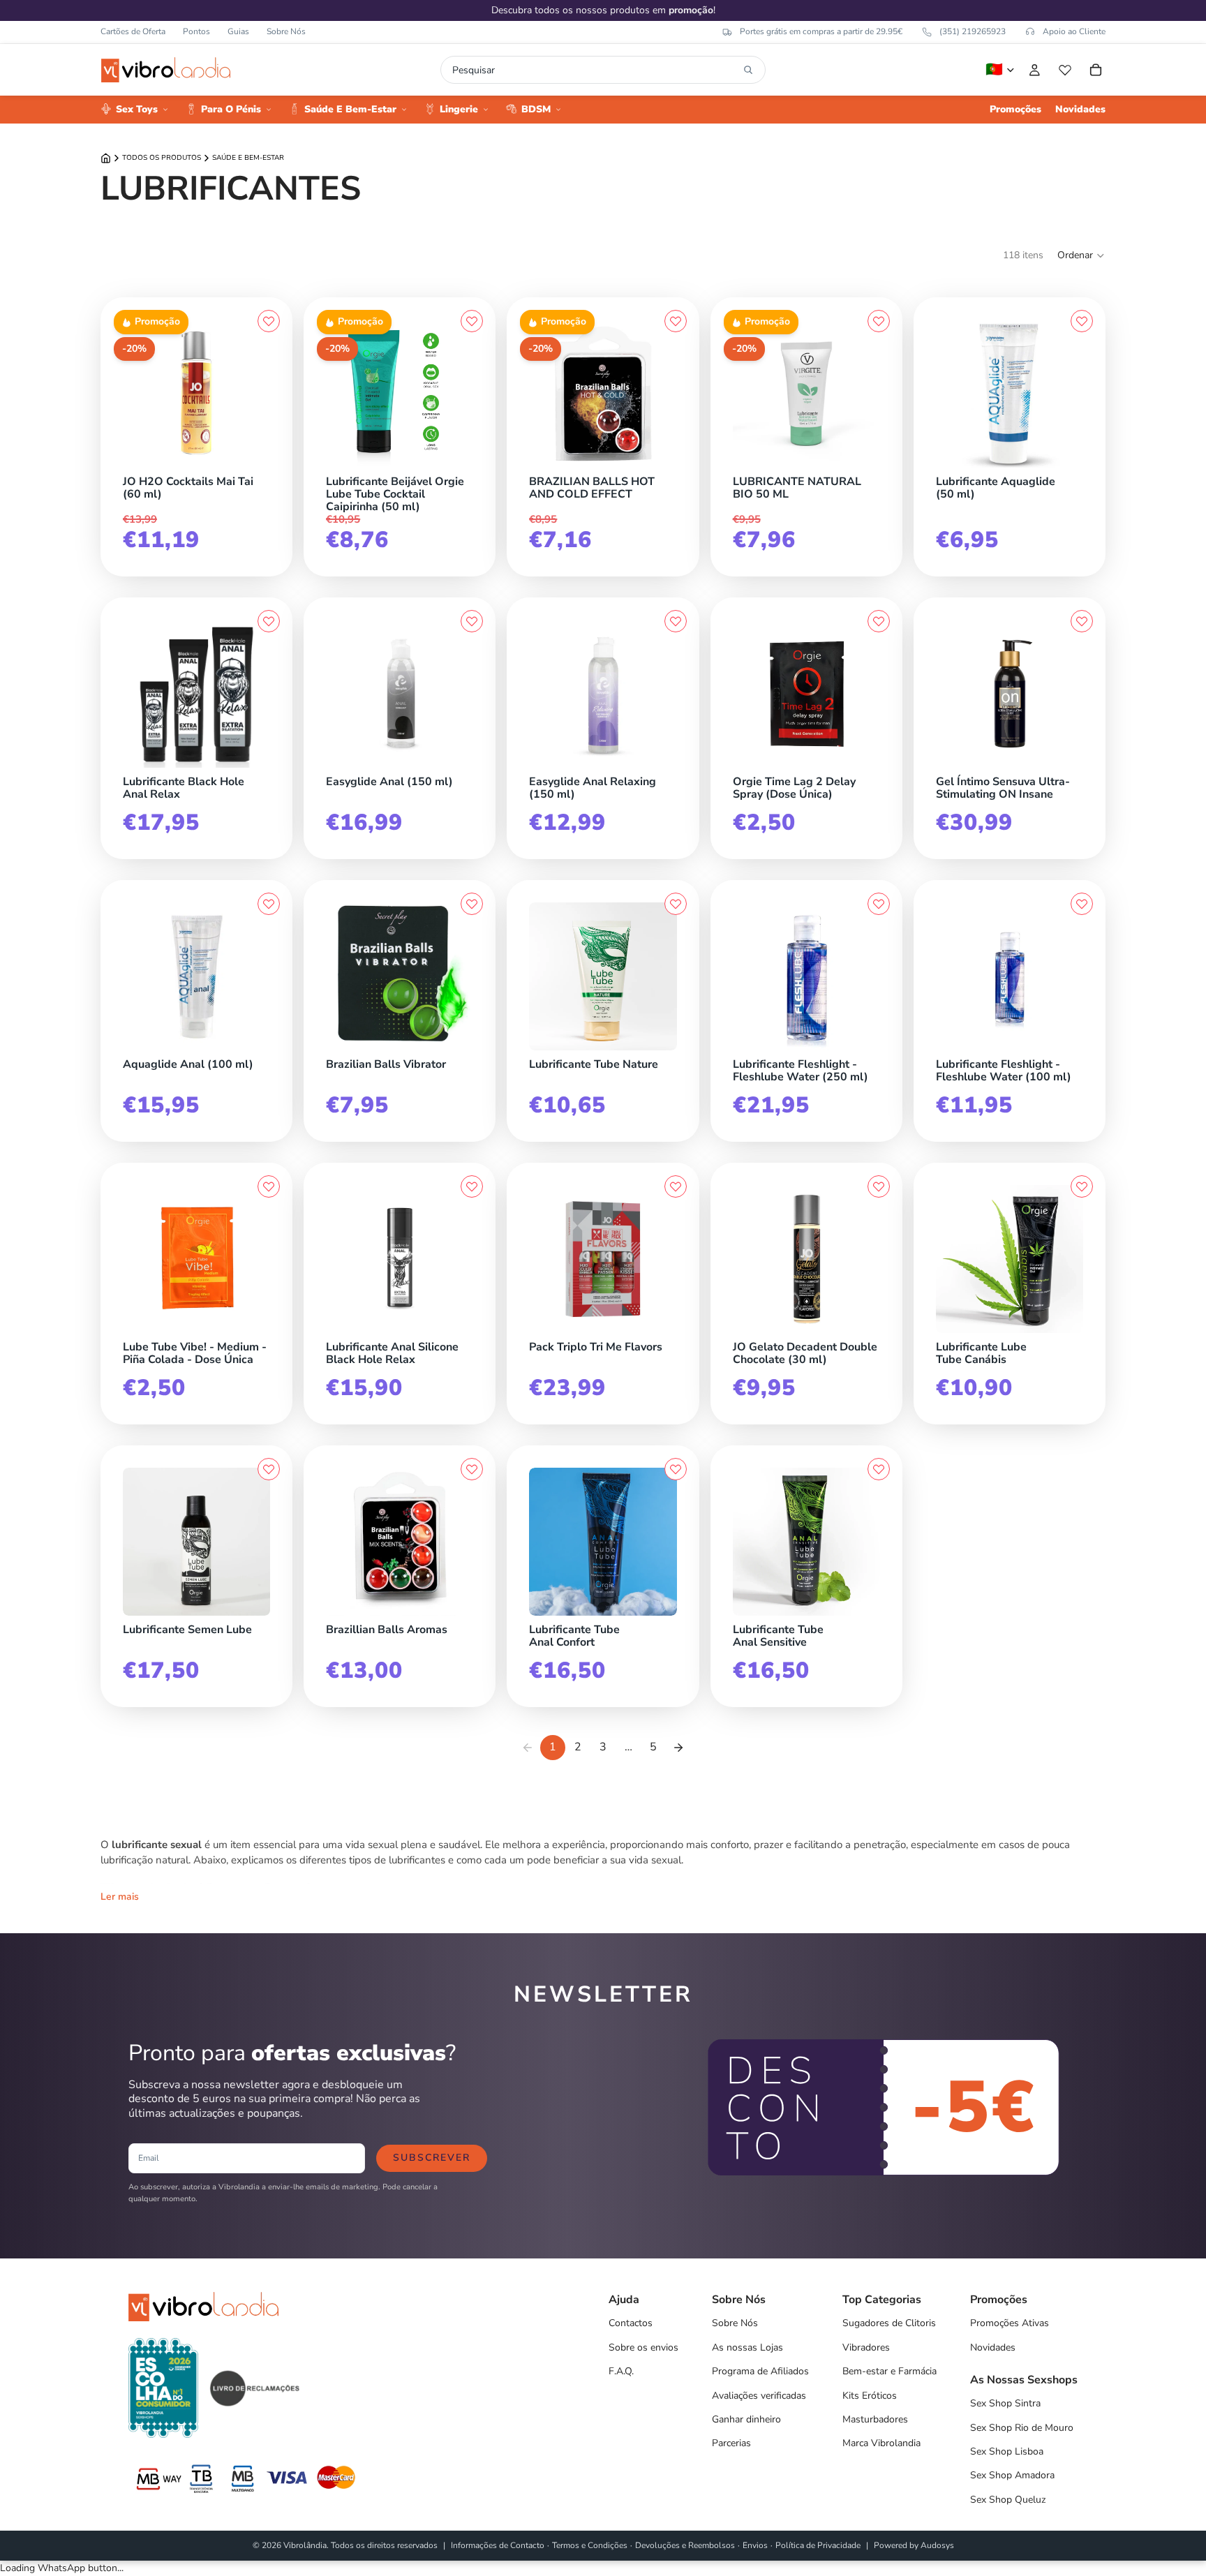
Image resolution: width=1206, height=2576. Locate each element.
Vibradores (866, 2347)
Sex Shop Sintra (1005, 2403)
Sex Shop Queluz (1008, 2500)
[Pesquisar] (748, 70)
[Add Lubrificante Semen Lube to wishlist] (269, 1469)
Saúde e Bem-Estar (248, 158)
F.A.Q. (621, 2371)
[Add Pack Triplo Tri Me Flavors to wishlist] (676, 1186)
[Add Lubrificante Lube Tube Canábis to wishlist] (1082, 1186)
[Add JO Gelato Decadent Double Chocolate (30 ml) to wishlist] (879, 1186)
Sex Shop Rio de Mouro (1022, 2428)
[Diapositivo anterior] (341, 394)
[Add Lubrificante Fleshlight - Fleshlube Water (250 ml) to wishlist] (879, 904)
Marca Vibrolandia (881, 2443)
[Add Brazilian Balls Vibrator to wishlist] (472, 904)
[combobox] (595, 70)
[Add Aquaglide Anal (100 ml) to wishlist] (269, 904)
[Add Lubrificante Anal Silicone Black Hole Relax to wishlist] (472, 1186)
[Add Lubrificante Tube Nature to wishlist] (676, 904)
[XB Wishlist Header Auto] (1065, 70)
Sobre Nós (286, 31)
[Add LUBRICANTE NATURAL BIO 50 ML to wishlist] (879, 321)
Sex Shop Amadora (1012, 2475)
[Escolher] (267, 764)
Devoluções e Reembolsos (685, 2545)
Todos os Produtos (162, 158)
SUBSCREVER (432, 2158)
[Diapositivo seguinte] (458, 394)
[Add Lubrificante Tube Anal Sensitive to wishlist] (879, 1469)
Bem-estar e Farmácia (889, 2371)
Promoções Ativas (1010, 2323)
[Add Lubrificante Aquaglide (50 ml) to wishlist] (1082, 321)
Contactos (631, 2323)
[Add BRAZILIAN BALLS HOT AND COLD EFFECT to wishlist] (676, 321)
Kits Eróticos (870, 2396)
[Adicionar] (267, 464)
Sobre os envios (643, 2347)
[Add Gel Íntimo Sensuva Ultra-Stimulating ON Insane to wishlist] (1082, 621)
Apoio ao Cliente (1074, 31)
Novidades (993, 2347)
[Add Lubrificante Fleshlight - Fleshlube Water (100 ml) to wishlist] (1082, 904)
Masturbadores (875, 2419)
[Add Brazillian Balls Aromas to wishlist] (472, 1469)
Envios (755, 2545)
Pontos (196, 31)
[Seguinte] (678, 1748)
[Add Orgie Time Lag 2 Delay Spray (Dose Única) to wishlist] (879, 621)
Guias (238, 31)
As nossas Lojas (747, 2347)
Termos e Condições (590, 2545)
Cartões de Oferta (133, 31)
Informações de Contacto (498, 2545)
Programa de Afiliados (760, 2371)
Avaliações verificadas (759, 2396)
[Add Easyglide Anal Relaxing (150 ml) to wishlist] (676, 621)
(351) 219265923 (973, 31)
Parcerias (731, 2443)
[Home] (106, 158)
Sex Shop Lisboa (1007, 2451)
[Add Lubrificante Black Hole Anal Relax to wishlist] (269, 621)
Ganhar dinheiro (746, 2419)
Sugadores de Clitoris (889, 2323)
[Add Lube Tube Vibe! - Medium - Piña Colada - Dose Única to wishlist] (269, 1186)
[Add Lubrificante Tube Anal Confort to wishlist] (676, 1469)
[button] (1081, 255)
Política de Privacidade (818, 2545)
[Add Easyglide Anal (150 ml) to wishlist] (472, 621)
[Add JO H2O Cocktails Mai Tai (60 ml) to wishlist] (269, 321)
